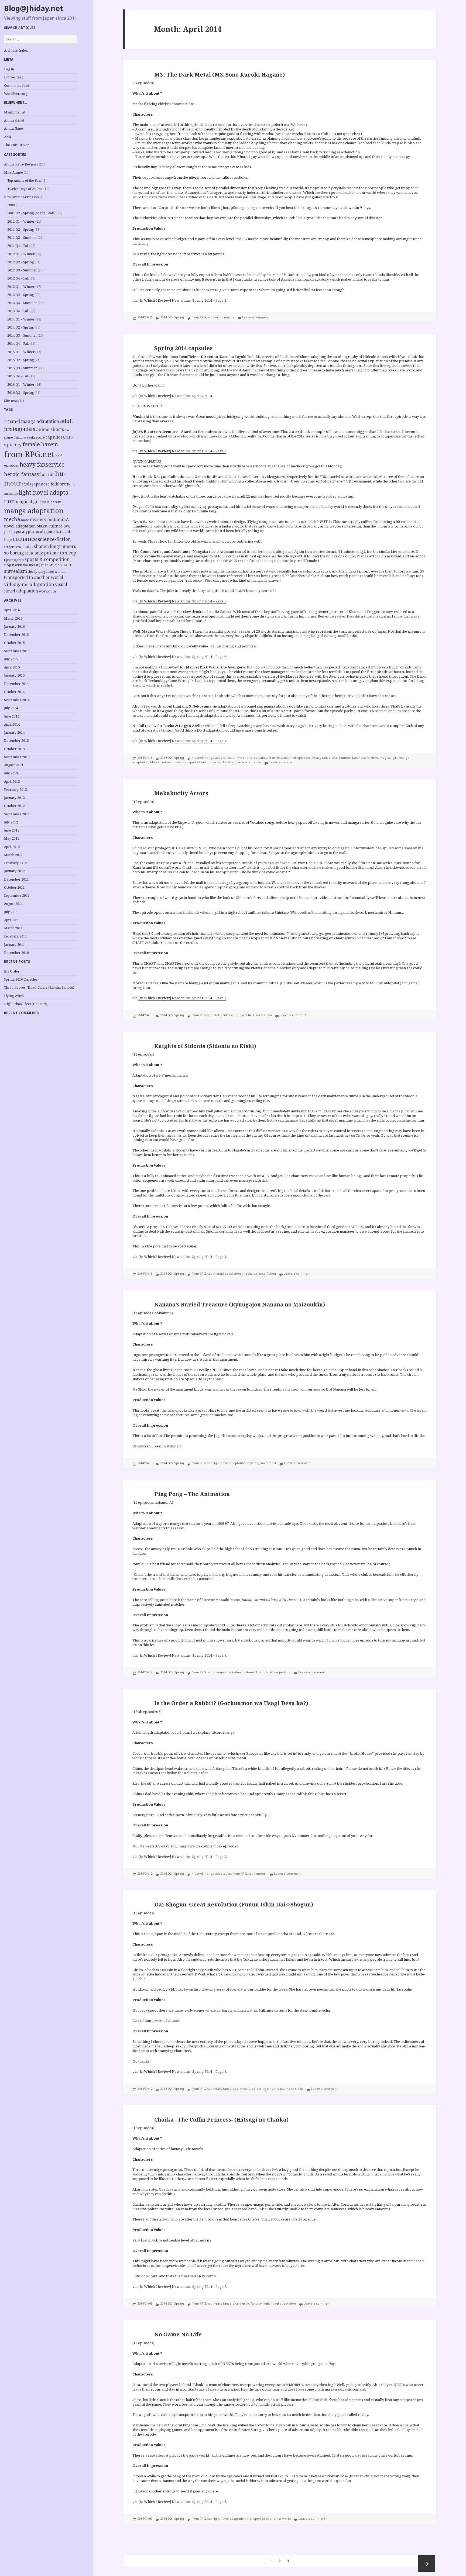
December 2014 (16, 684)
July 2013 (11, 773)
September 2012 (17, 814)
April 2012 (12, 847)
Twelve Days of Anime (25, 189)
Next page (426, 2564)
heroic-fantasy (22, 474)
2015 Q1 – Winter (21, 352)
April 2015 (12, 667)
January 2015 (14, 675)
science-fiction (54, 539)
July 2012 (11, 822)
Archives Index (16, 51)
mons (25, 520)
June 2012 (12, 830)
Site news (12, 401)
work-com (47, 591)
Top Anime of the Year (25, 180)
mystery (38, 520)
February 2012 (16, 863)
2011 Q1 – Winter (21, 221)
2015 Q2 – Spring (20, 360)
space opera (14, 560)
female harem (40, 444)
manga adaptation (34, 511)
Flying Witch (14, 996)
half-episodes (301, 758)
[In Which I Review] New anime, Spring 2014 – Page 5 (182, 601)
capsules (54, 437)
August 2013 (13, 765)
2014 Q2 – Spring (20, 327)
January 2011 (14, 945)
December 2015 (16, 635)
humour (345, 758)
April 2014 (12, 724)
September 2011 (17, 896)
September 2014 (17, 700)
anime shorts (50, 429)
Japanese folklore (49, 484)
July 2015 (11, 659)
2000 (11, 205)
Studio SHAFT (60, 565)
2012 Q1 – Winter (21, 254)
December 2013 (16, 741)
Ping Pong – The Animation (192, 1494)
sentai (27, 546)
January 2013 (14, 798)
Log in (9, 69)
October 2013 (14, 749)
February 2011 (16, 936)
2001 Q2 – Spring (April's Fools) (31, 213)
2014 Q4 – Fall (18, 344)
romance (25, 539)
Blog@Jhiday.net (34, 8)
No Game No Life (178, 2334)
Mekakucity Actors (181, 793)
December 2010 (16, 953)
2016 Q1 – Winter (21, 384)
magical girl (28, 502)
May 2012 (12, 838)
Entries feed (14, 77)
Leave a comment (256, 317)
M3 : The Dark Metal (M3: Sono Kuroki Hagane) (220, 75)
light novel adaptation (229, 1463)
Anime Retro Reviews (21, 164)
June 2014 (12, 716)
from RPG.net (29, 454)
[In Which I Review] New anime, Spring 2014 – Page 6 (182, 657)
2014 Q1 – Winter (21, 319)
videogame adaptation (29, 584)
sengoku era (12, 547)
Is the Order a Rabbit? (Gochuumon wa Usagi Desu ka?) (231, 1703)
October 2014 (14, 692)
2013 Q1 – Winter (21, 287)
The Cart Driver (16, 145)
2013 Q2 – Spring (20, 295)
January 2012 (14, 871)
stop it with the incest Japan (26, 565)
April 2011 (12, 920)
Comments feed (17, 86)
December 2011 (16, 879)
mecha (12, 519)
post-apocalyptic (19, 531)
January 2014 (14, 732)
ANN (8, 137)
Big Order (12, 971)
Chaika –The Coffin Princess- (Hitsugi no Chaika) (221, 2120)
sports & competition (47, 559)
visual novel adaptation (36, 588)
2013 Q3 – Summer (22, 303)
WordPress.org (16, 94)
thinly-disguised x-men (47, 571)
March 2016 (13, 618)
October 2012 (14, 806)
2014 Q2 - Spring (172, 317)
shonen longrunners (55, 546)
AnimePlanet (14, 120)
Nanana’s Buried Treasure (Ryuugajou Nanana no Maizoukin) (240, 1304)
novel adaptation (20, 526)
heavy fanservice (42, 464)
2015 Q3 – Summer (22, 368)
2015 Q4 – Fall (18, 376)
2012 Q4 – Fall (18, 278)
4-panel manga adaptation (32, 421)
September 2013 (17, 757)
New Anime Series (19, 197)
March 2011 (13, 928)
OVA (67, 526)
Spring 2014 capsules (183, 348)
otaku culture (50, 526)
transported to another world (34, 577)
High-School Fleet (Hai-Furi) (26, 1004)
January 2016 (14, 627)
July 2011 (11, 912)
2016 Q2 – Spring (20, 393)
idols (27, 484)
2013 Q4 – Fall (18, 311)
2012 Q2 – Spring (20, 262)
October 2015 (14, 643)
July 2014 (11, 708)
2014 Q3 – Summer (22, 335)
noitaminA (58, 519)
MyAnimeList (15, 112)
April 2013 (12, 782)
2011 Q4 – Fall (18, 246)
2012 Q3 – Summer (22, 270)
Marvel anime (160, 762)
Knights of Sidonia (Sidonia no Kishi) (205, 1046)
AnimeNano (13, 128)
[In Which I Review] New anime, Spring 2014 (175, 396)
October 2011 (14, 887)
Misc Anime (13, 172)
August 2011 (13, 904)
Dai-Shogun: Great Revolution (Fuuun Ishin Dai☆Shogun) (234, 1904)
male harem (51, 502)
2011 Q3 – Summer (22, 238)
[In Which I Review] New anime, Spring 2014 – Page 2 (182, 451)
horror (47, 474)
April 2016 (12, 610)
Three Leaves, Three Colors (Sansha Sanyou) (39, 987)
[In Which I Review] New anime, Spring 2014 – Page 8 (182, 300)
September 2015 (17, 651)
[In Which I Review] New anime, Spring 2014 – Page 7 (182, 741)
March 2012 (13, 855)
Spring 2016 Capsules (21, 979)
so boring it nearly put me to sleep (40, 553)
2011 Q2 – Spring (20, 230)
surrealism (16, 571)
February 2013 (16, 790)
